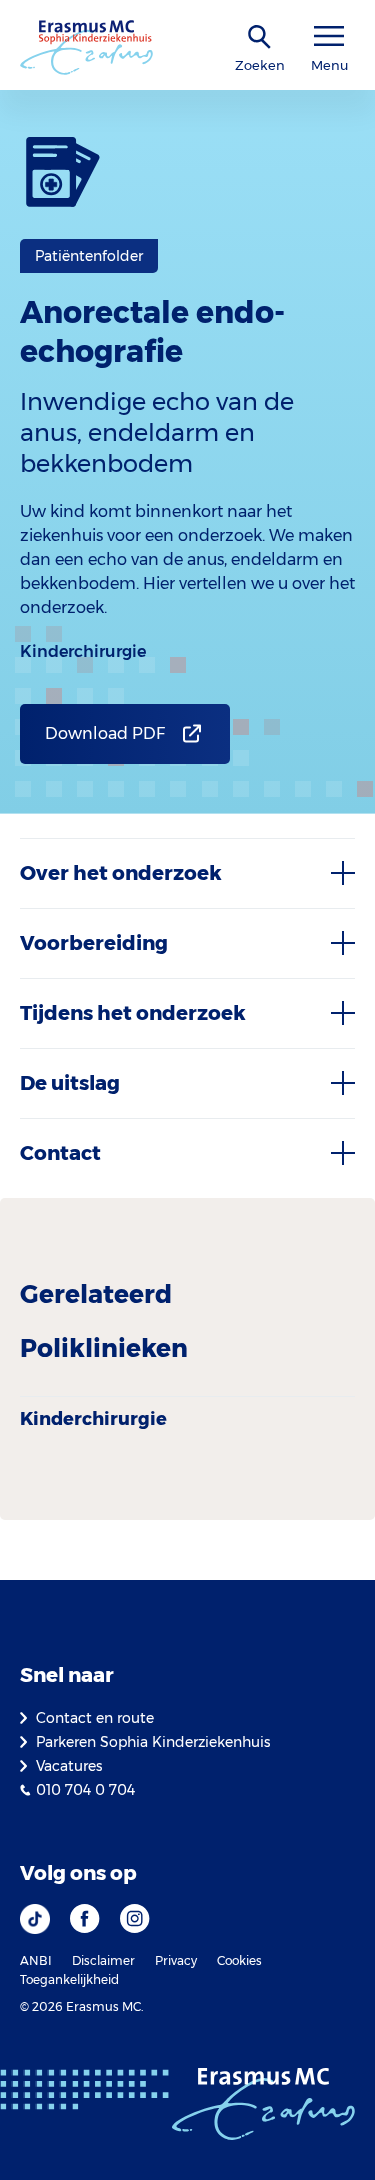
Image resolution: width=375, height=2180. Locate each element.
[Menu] (329, 36)
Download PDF (105, 733)
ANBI (36, 1960)
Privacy (176, 1960)
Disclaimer (103, 1960)
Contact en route (95, 1718)
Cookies (239, 1960)
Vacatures (69, 1766)
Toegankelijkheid (69, 1979)
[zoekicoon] (260, 37)
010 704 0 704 (85, 1790)
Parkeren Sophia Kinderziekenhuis (153, 1742)
